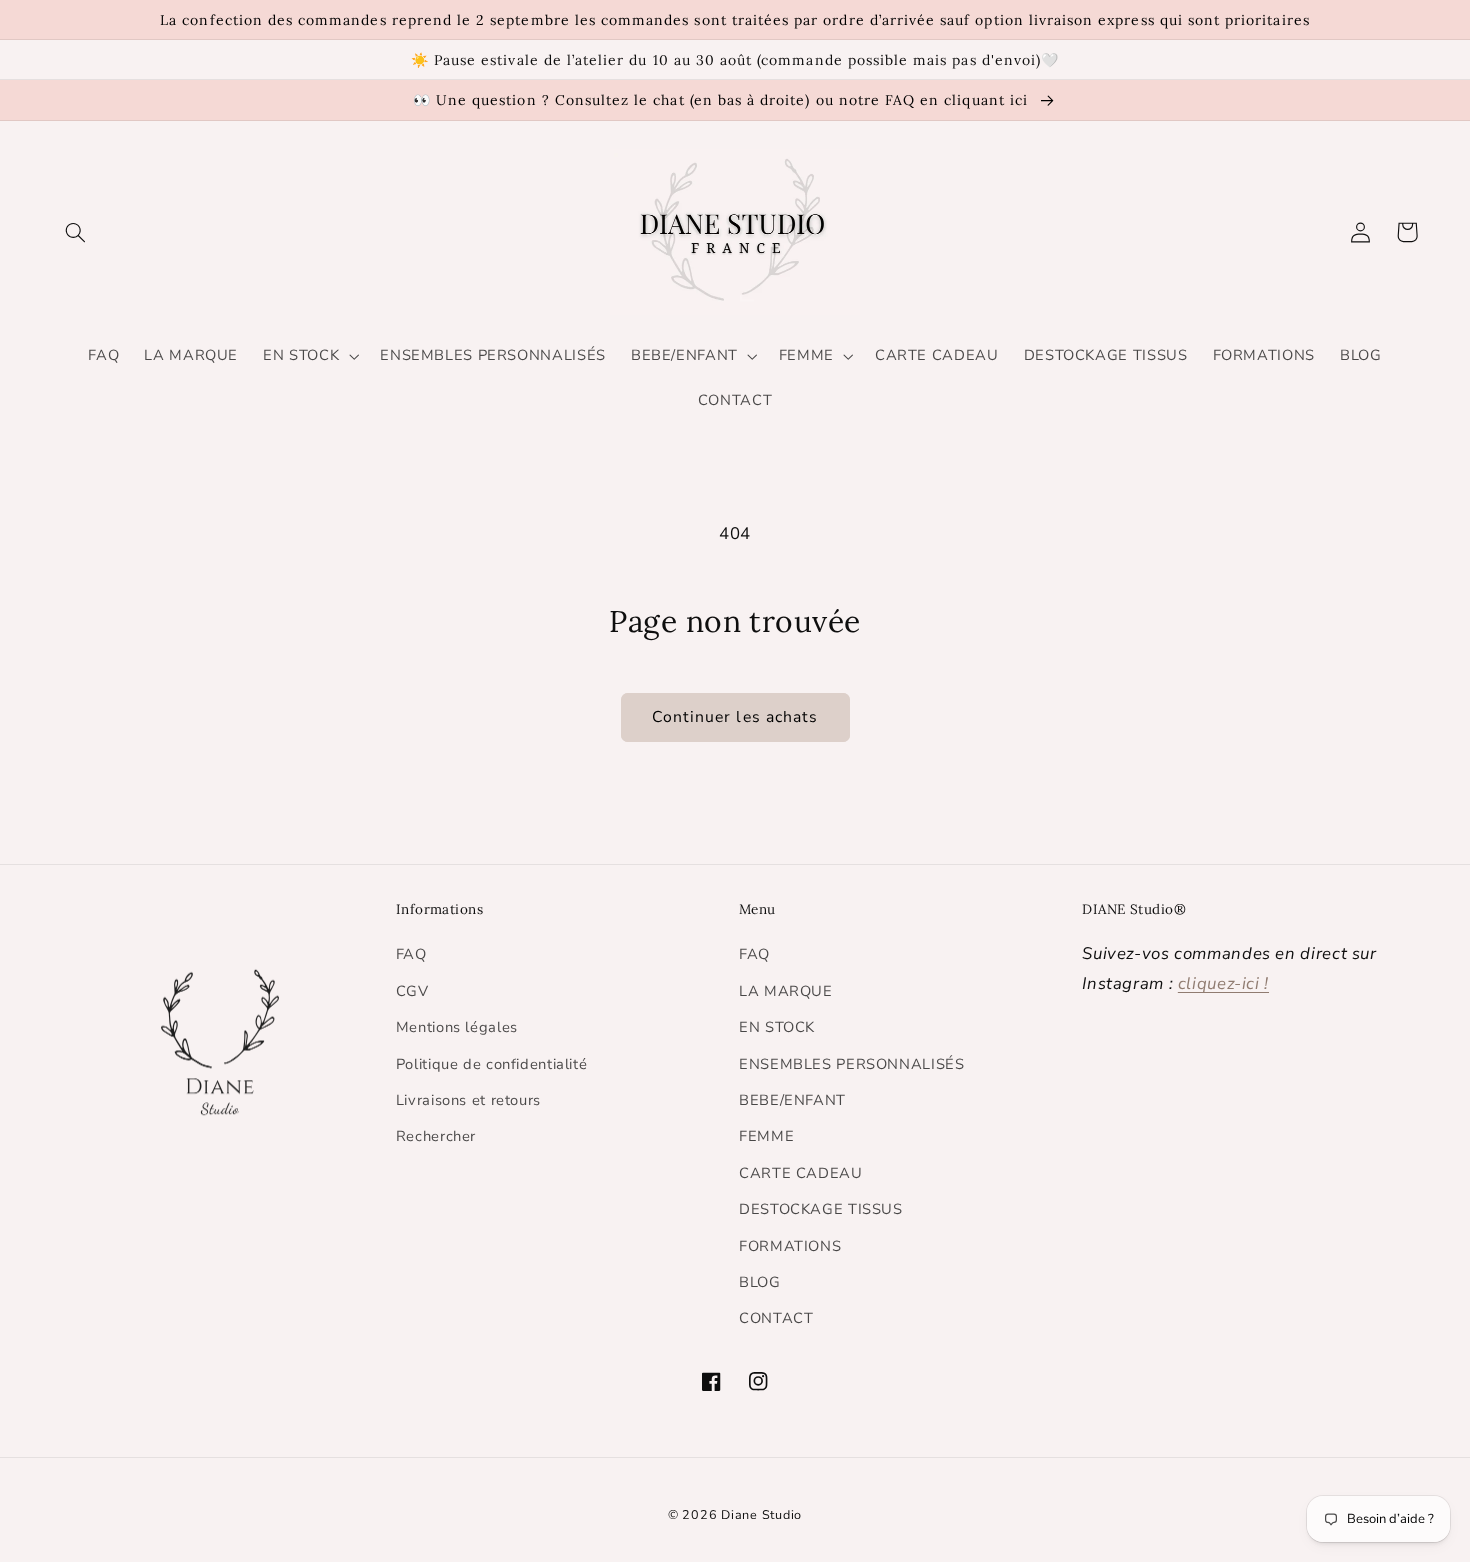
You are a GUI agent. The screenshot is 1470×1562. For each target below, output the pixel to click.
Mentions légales (457, 1027)
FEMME (766, 1136)
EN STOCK (777, 1027)
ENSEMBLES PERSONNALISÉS (852, 1064)
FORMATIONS (790, 1246)
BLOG (760, 1282)
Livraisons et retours (468, 1100)
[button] (76, 232)
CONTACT (776, 1318)
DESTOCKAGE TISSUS (821, 1209)
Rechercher (436, 1136)
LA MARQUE (786, 991)
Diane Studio (761, 1514)
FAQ (411, 954)
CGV (412, 991)
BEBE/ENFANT (792, 1100)
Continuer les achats (735, 717)
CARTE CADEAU (801, 1173)
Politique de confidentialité (492, 1064)
